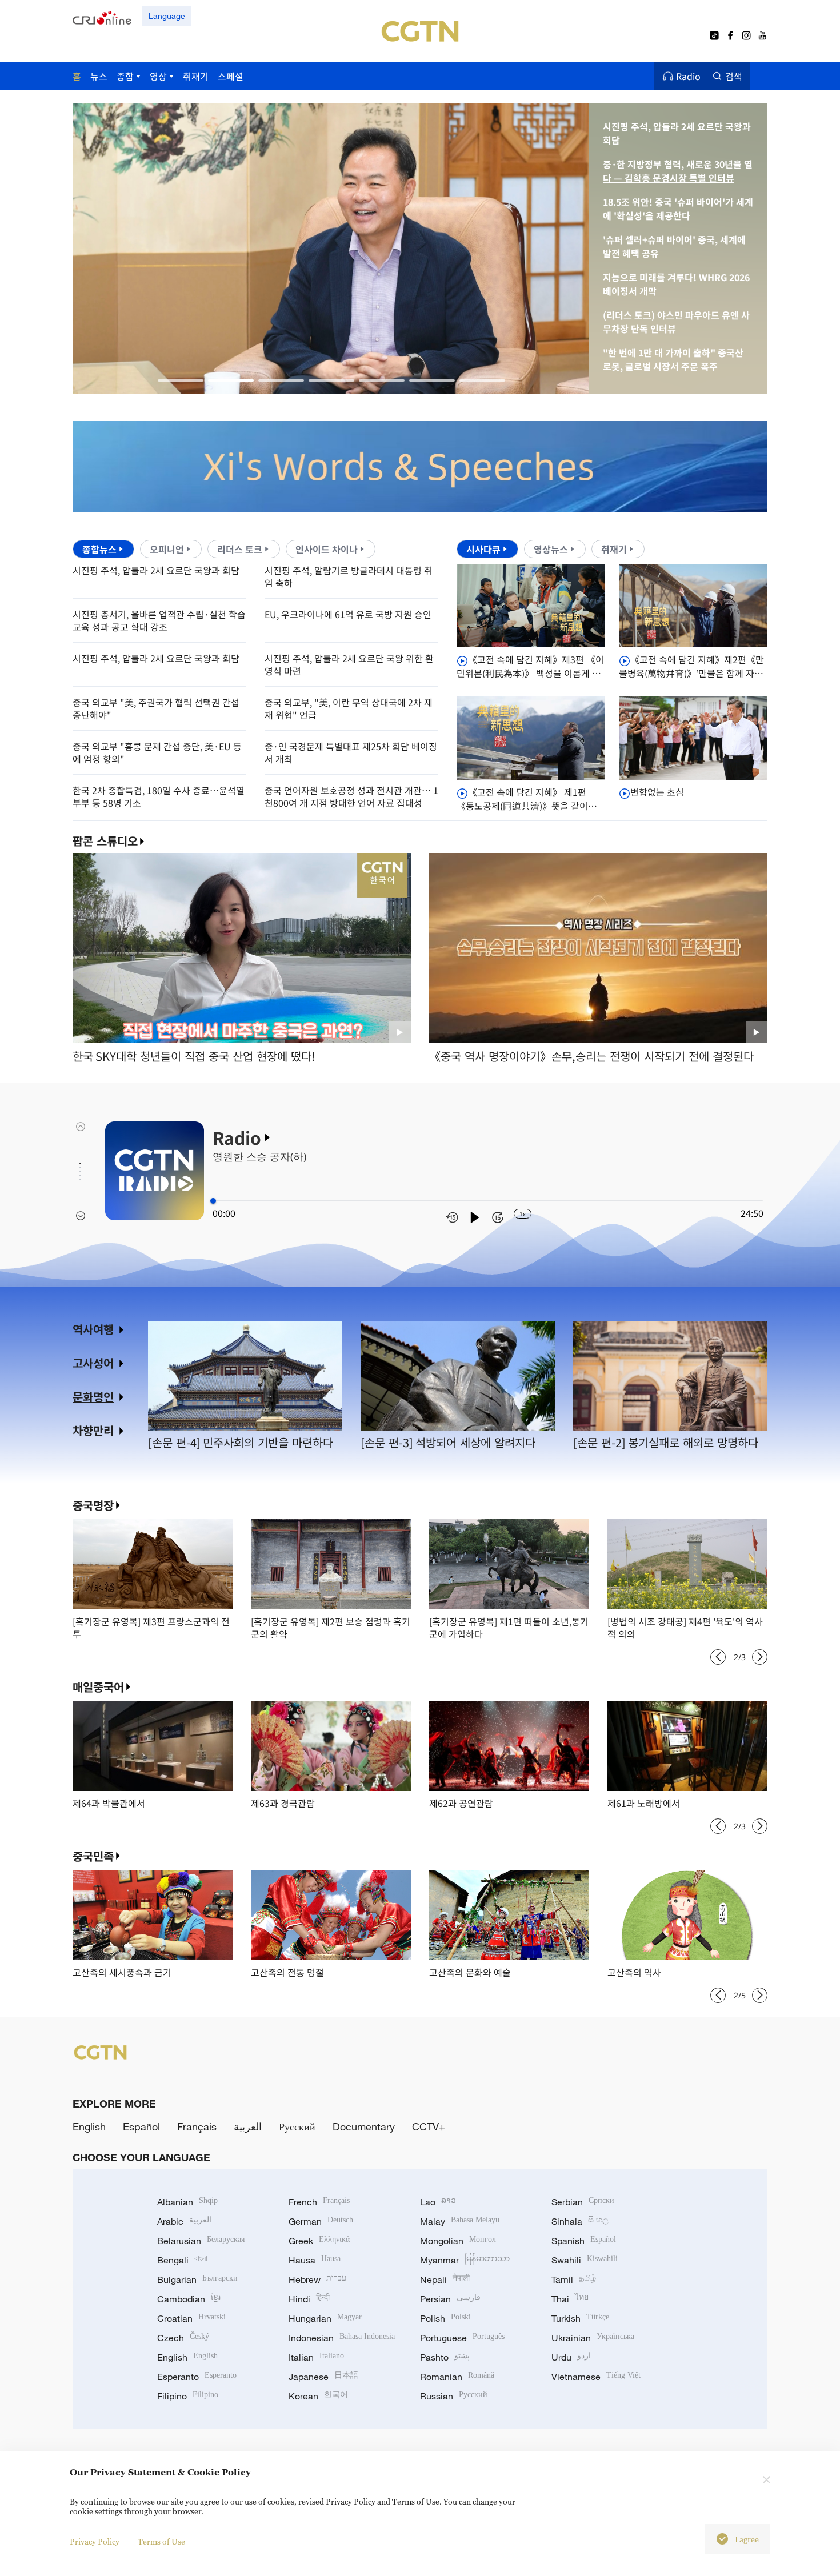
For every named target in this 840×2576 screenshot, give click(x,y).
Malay (460, 2221)
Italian (316, 2357)
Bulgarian (197, 2279)
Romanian (457, 2377)
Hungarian (325, 2318)
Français (197, 2126)
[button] (181, 380)
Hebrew (317, 2279)
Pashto (445, 2357)
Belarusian (201, 2241)
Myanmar (465, 2260)
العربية (248, 2126)
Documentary (364, 2126)
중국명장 (93, 1505)
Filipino (188, 2396)
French (319, 2202)
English (89, 2126)
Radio (688, 76)
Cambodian (189, 2299)
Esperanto (197, 2377)
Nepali (445, 2279)
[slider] (213, 1201)
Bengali (182, 2260)
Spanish (584, 2241)
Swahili (585, 2260)
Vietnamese (596, 2377)
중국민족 (93, 1856)
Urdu (571, 2357)
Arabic (184, 2221)
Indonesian (342, 2338)
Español (141, 2126)
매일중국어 (98, 1687)
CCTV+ (429, 2126)
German (321, 2221)
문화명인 (93, 1397)
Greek (319, 2241)
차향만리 (93, 1430)
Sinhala (580, 2221)
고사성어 (93, 1363)
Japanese (323, 2377)
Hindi (309, 2299)
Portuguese (462, 2338)
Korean (318, 2396)
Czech (183, 2338)
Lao (438, 2202)
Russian (454, 2396)
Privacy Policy (95, 2541)
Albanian (187, 2202)
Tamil (574, 2279)
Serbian (583, 2202)
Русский (297, 2126)
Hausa (315, 2260)
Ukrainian (593, 2338)
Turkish (580, 2318)
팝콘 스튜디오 (105, 841)
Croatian (191, 2318)
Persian (450, 2299)
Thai (570, 2299)
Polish (445, 2318)
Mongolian (458, 2241)
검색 (734, 76)
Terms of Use (161, 2541)
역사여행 (93, 1329)
